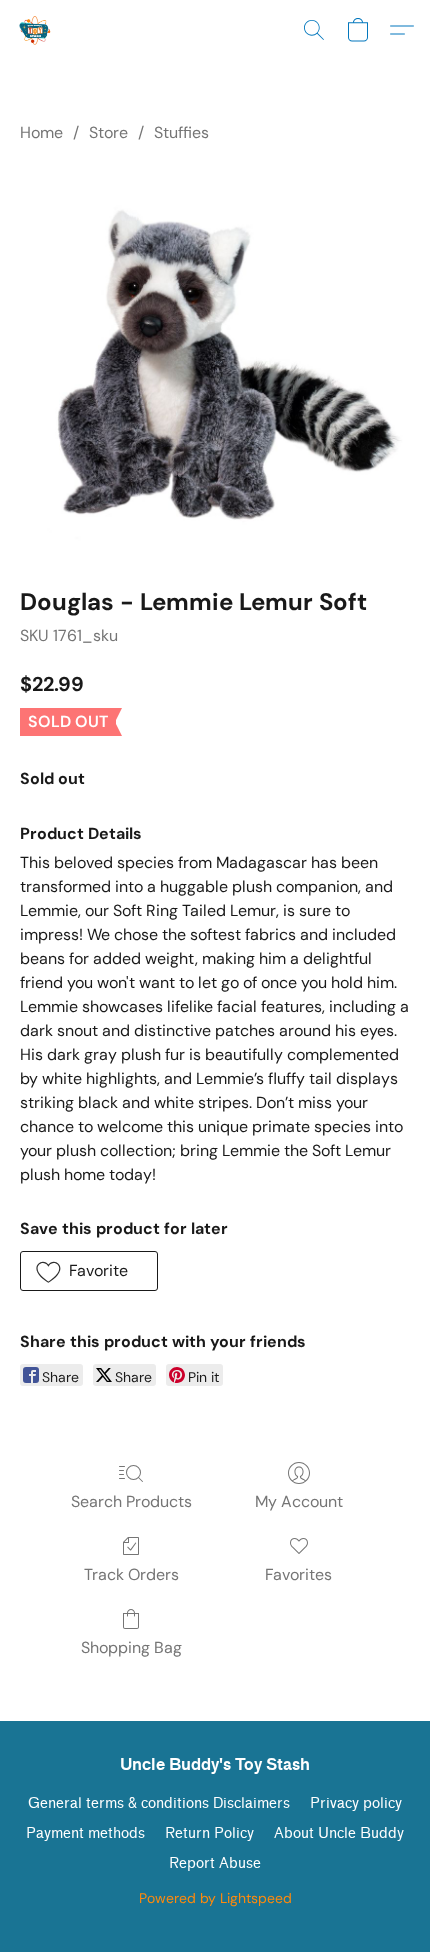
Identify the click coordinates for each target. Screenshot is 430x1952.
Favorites (298, 1574)
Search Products (131, 1501)
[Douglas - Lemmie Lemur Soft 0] (215, 361)
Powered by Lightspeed (215, 1898)
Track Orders (131, 1574)
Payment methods (85, 1833)
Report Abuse (215, 1863)
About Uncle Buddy (339, 1833)
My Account (299, 1501)
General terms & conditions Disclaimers (159, 1803)
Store (108, 132)
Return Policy (209, 1833)
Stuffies (181, 132)
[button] (36, 30)
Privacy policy (356, 1803)
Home (41, 132)
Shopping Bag (131, 1647)
